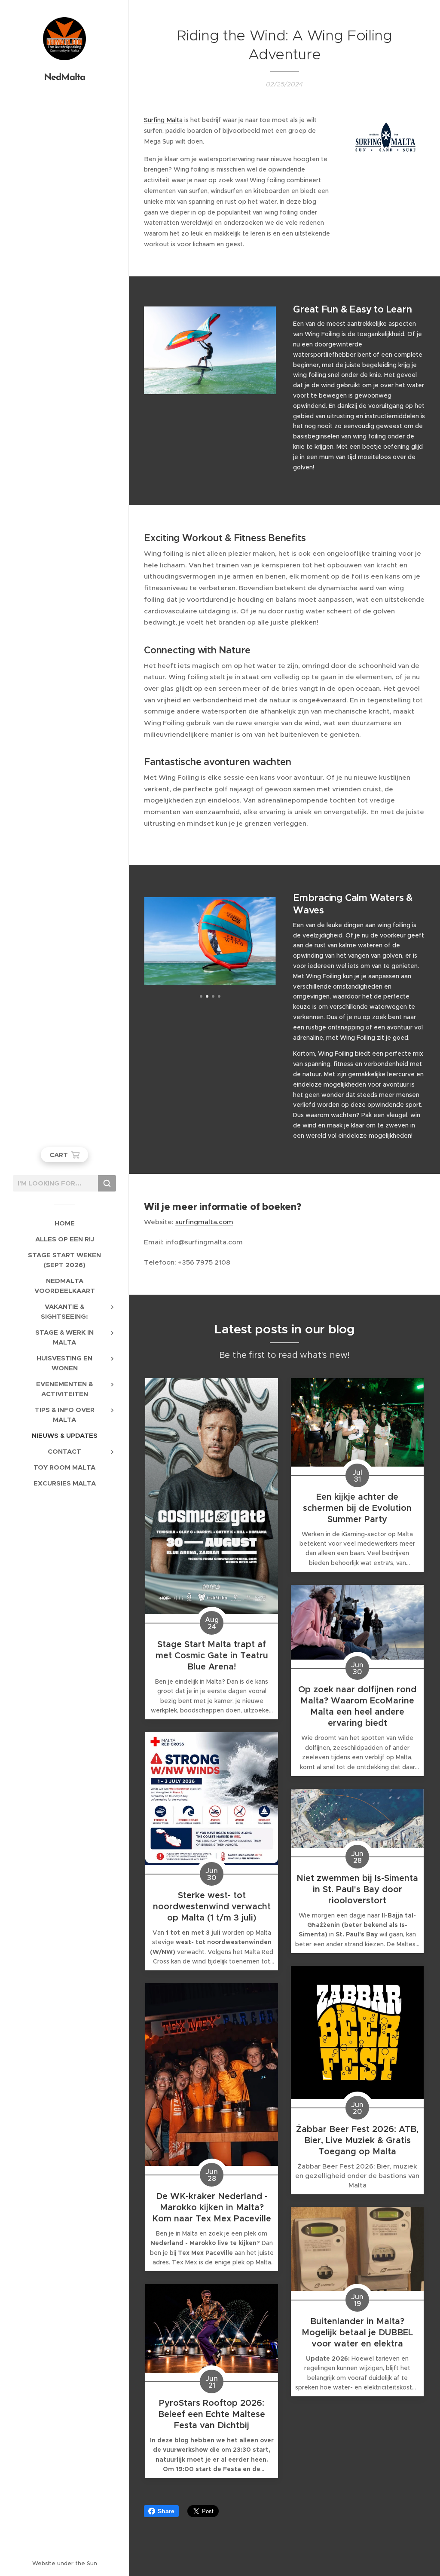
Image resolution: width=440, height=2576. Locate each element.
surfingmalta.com (204, 1222)
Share (166, 2511)
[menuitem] (64, 1223)
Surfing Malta (163, 120)
